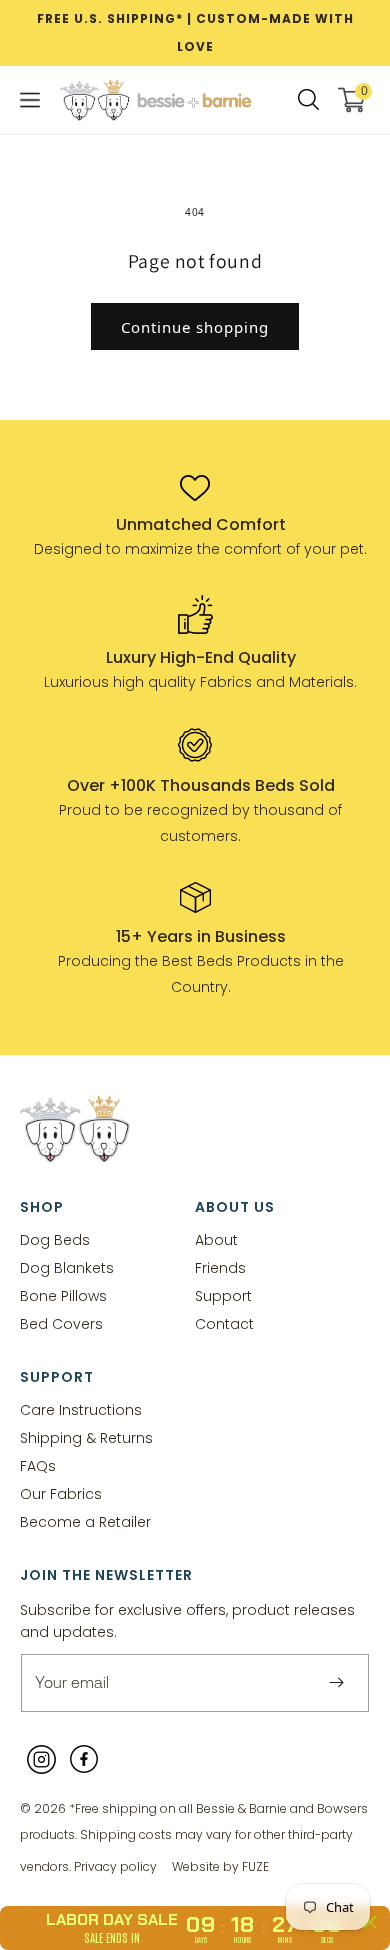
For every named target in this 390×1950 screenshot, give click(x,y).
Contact (224, 1323)
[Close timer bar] (370, 1922)
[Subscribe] (336, 1683)
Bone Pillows (63, 1295)
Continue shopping (195, 327)
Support (223, 1295)
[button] (30, 100)
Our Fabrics (61, 1493)
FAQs (38, 1465)
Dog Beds (55, 1239)
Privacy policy (115, 1866)
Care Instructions (81, 1409)
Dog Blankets (67, 1267)
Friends (220, 1267)
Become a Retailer (85, 1521)
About (216, 1239)
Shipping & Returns (86, 1437)
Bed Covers (61, 1323)
